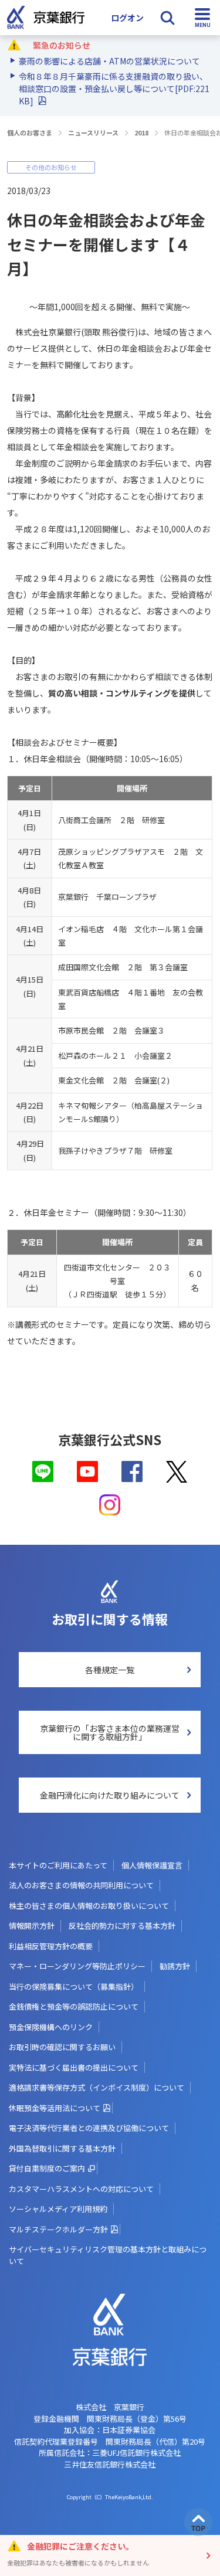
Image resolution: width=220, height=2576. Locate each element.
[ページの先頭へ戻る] (198, 2522)
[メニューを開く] (202, 18)
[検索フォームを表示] (167, 18)
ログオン (127, 18)
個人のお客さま (30, 132)
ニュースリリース (93, 132)
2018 (141, 132)
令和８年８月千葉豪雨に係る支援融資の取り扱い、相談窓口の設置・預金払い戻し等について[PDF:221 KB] (114, 89)
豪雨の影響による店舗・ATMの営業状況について (109, 61)
